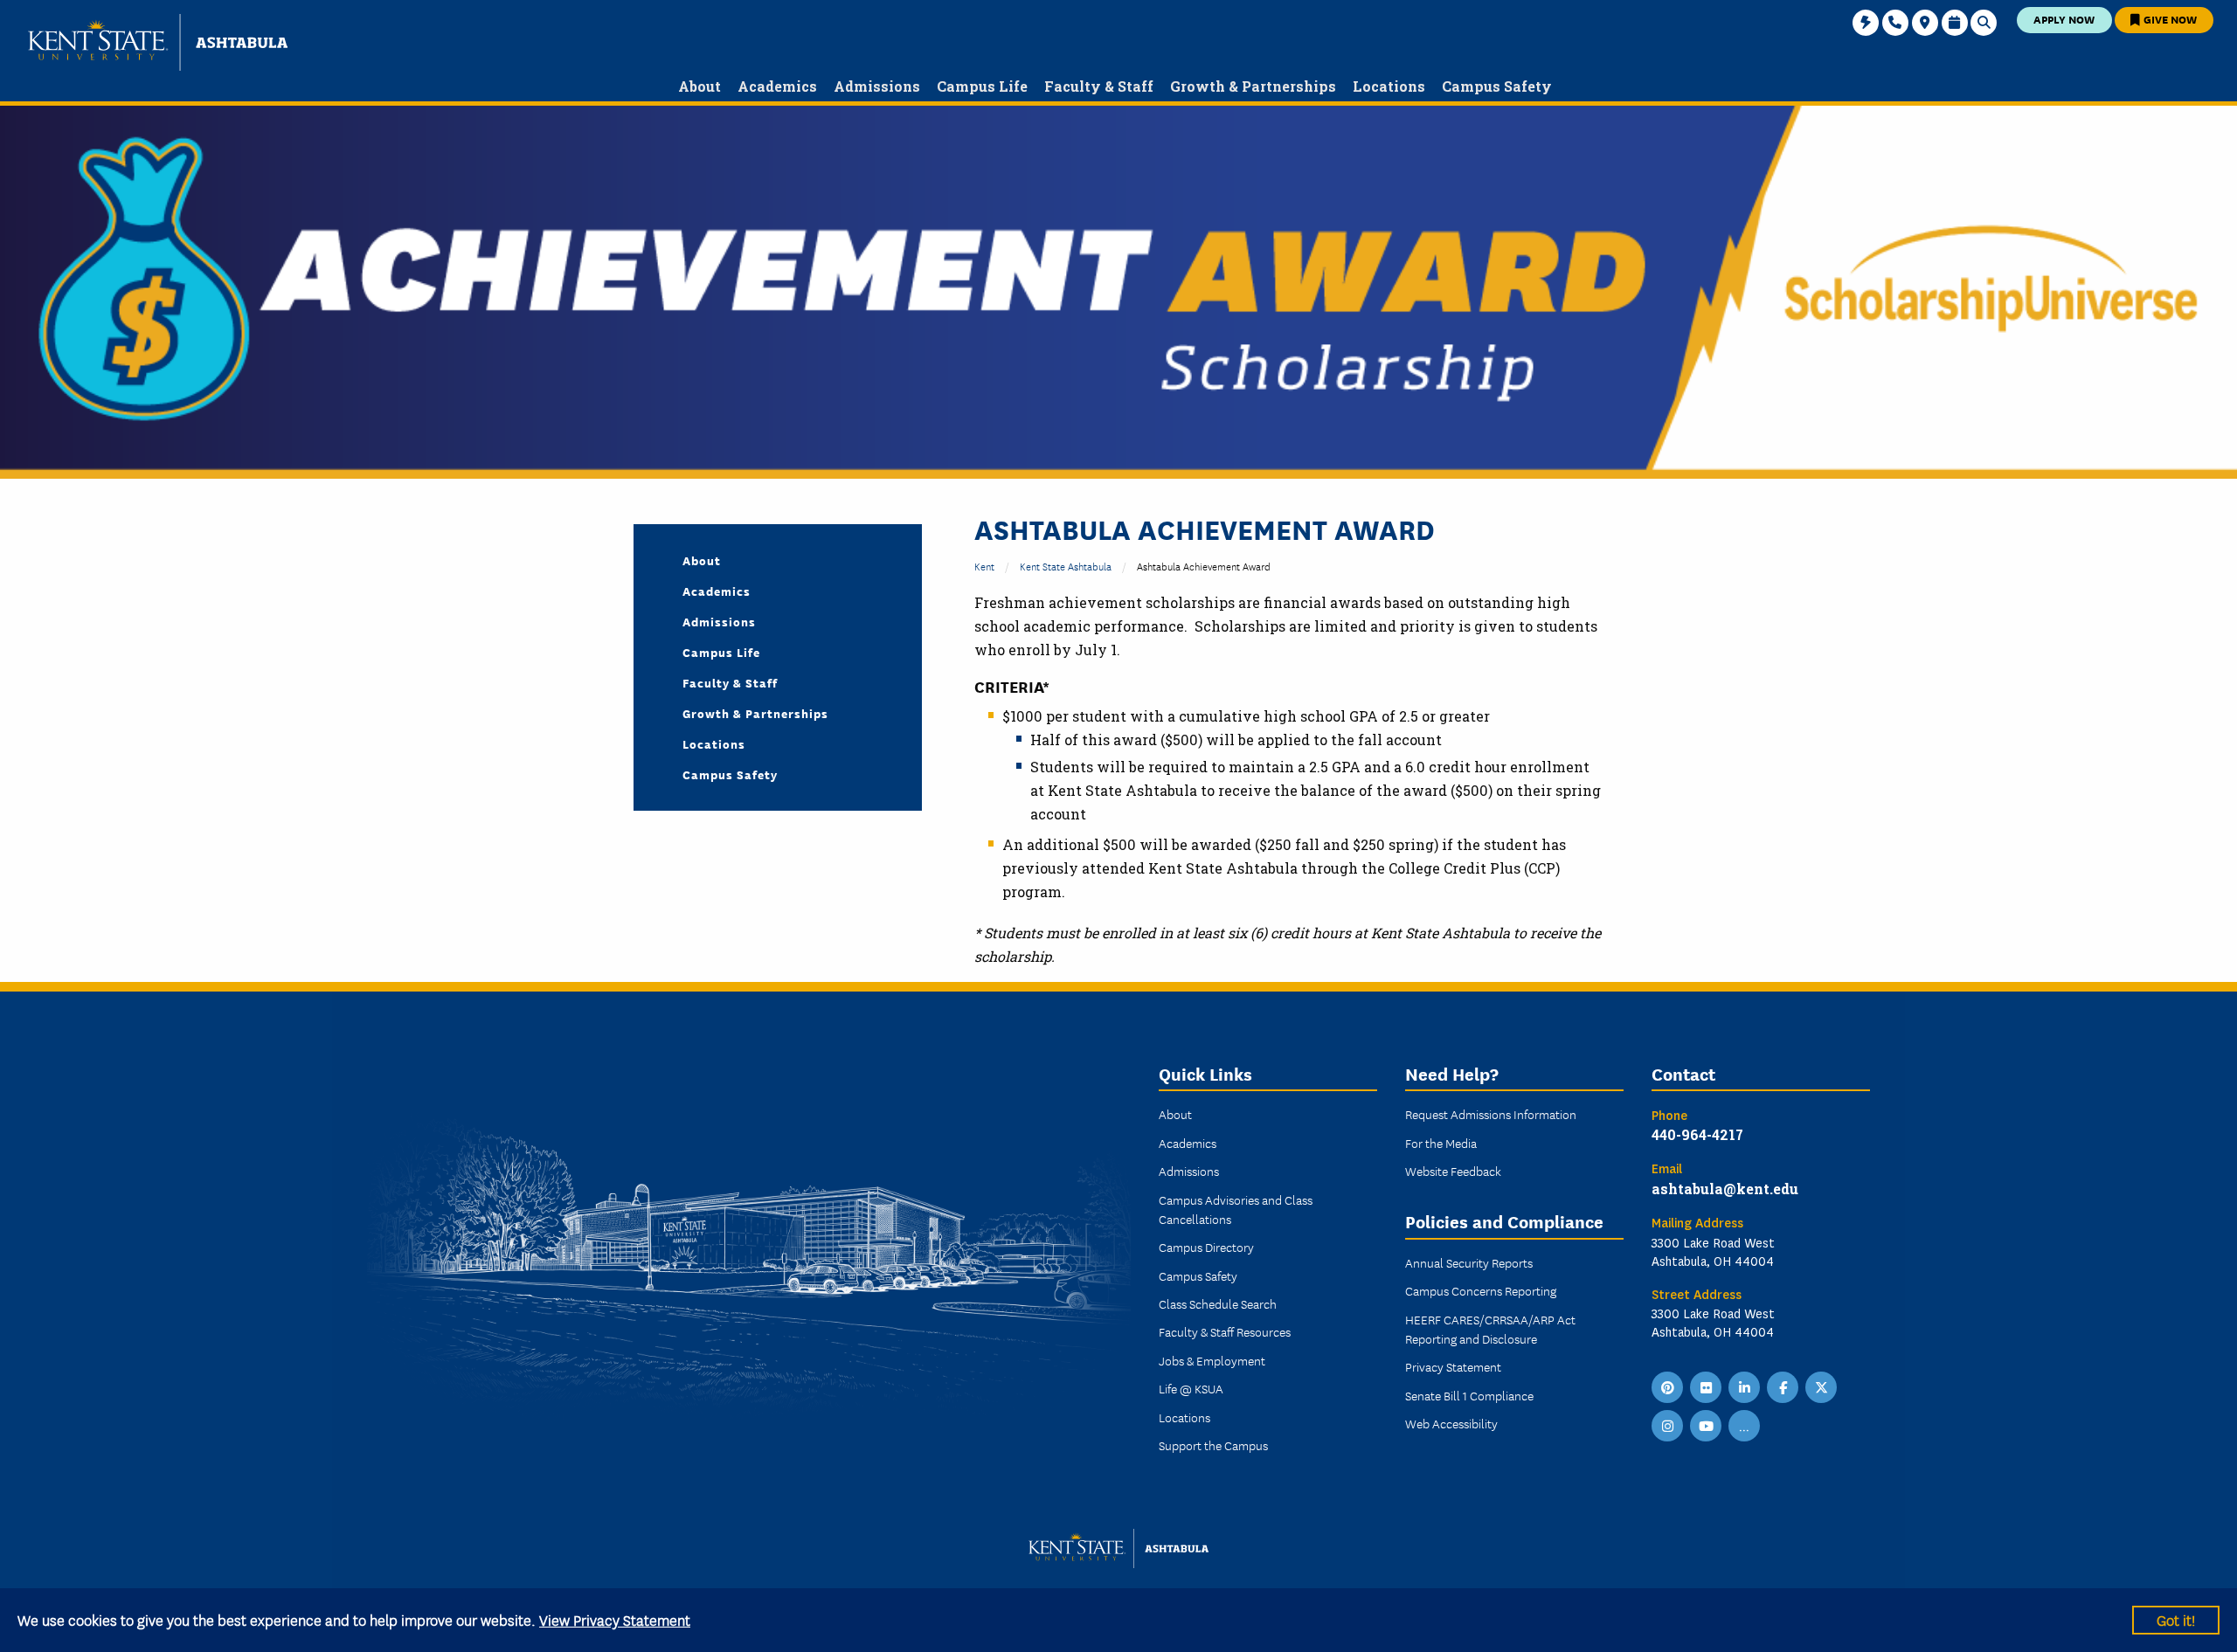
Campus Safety (730, 774)
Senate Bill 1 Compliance (1469, 1395)
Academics (717, 591)
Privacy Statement (1453, 1366)
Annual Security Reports (1469, 1262)
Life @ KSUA (1191, 1388)
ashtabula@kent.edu (1725, 1189)
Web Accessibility (1451, 1423)
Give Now (2169, 19)
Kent (984, 566)
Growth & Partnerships (755, 713)
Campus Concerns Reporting (1481, 1290)
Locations (714, 743)
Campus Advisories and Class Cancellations (1236, 1209)
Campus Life (721, 652)
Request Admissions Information (1491, 1114)
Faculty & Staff (730, 682)
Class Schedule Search (1218, 1303)
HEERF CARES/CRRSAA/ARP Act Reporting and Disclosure (1490, 1329)
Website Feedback (1453, 1171)
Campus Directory (1206, 1247)
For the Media (1441, 1143)
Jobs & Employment (1212, 1360)
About (702, 560)
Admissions (719, 621)
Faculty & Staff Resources (1225, 1331)
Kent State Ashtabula (1066, 566)
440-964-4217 (1697, 1134)
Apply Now (2064, 19)
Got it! (2176, 1619)
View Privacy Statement (615, 1619)
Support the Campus (1213, 1445)
